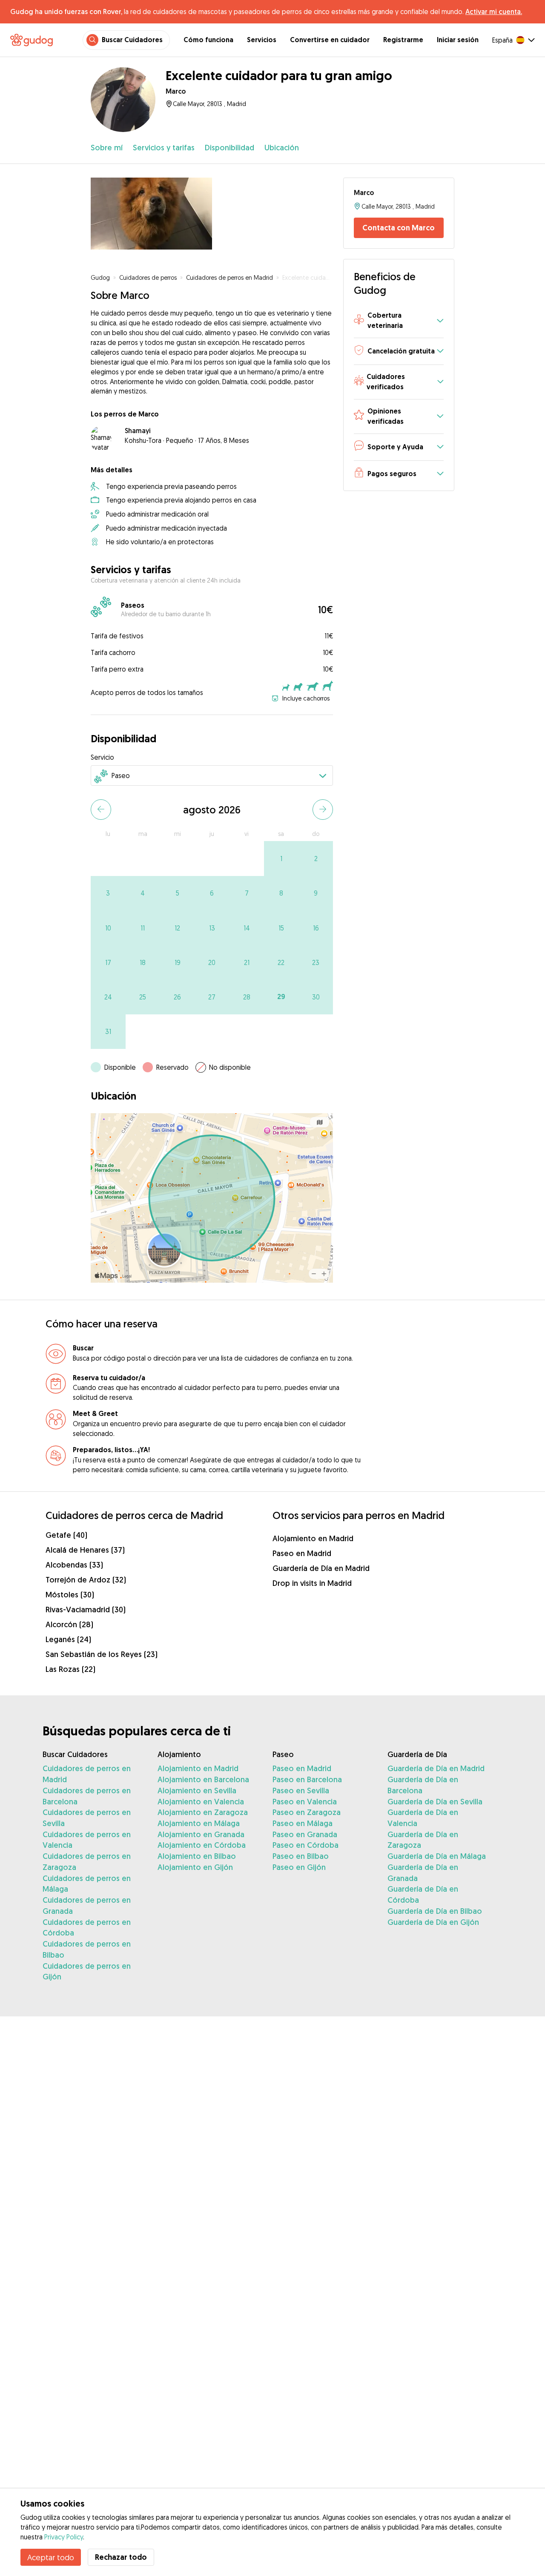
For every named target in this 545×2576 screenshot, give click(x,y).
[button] (399, 321)
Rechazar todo (121, 2557)
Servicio (102, 757)
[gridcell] (281, 858)
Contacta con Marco (399, 228)
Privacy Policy (64, 2537)
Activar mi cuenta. (494, 11)
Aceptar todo (51, 2557)
